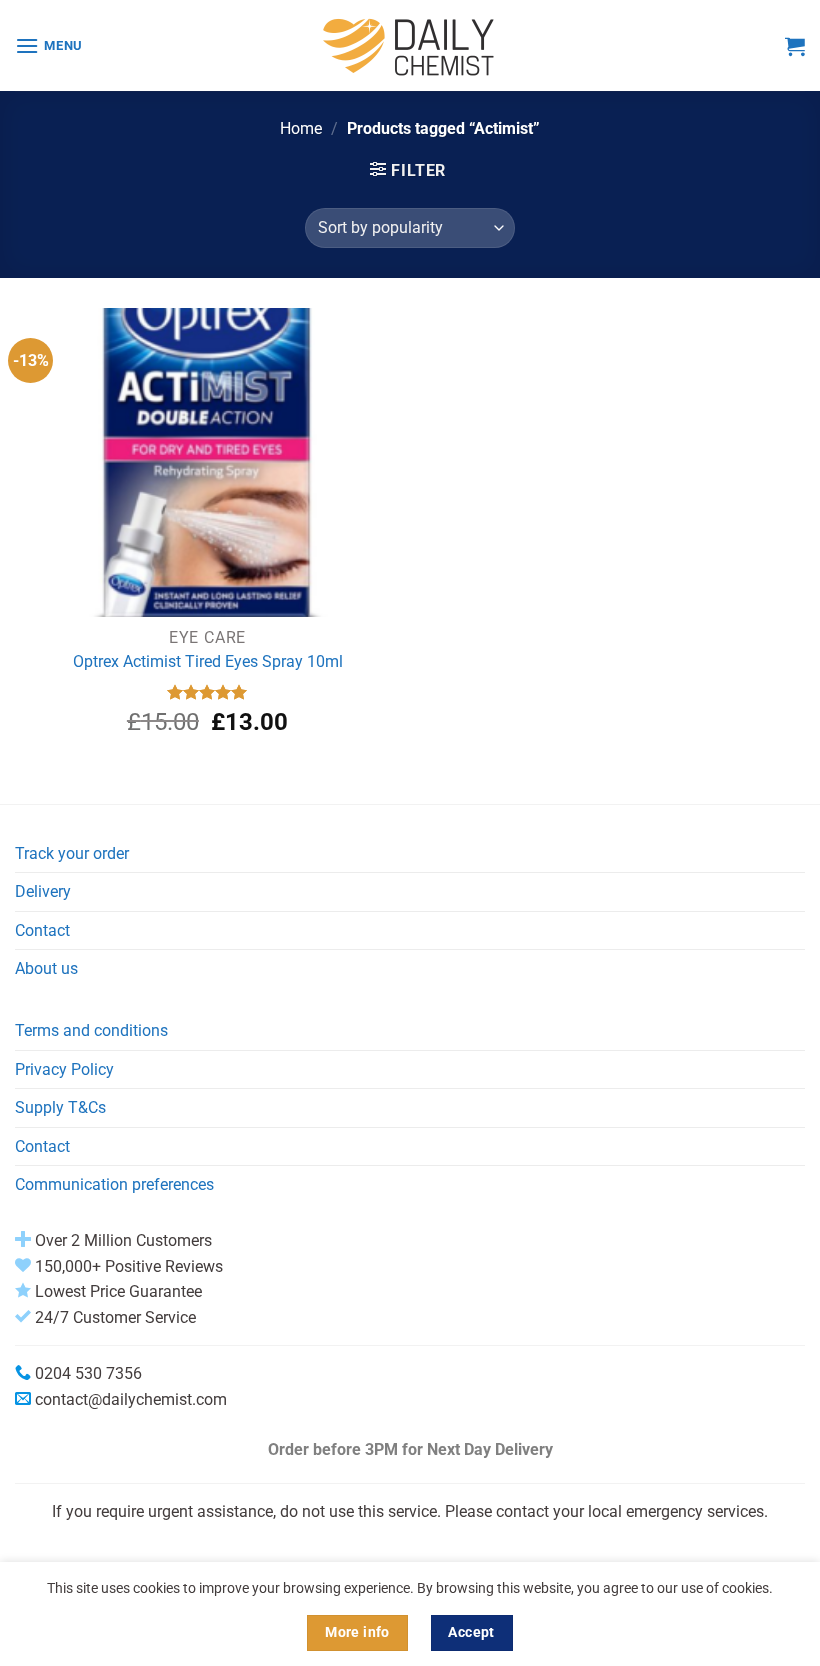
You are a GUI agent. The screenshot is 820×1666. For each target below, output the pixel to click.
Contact (42, 930)
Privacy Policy (64, 1069)
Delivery (43, 891)
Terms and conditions (91, 1030)
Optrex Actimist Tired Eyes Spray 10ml (208, 661)
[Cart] (795, 46)
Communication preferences (114, 1184)
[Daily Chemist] (410, 45)
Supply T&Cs (60, 1107)
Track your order (72, 853)
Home (301, 128)
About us (46, 968)
